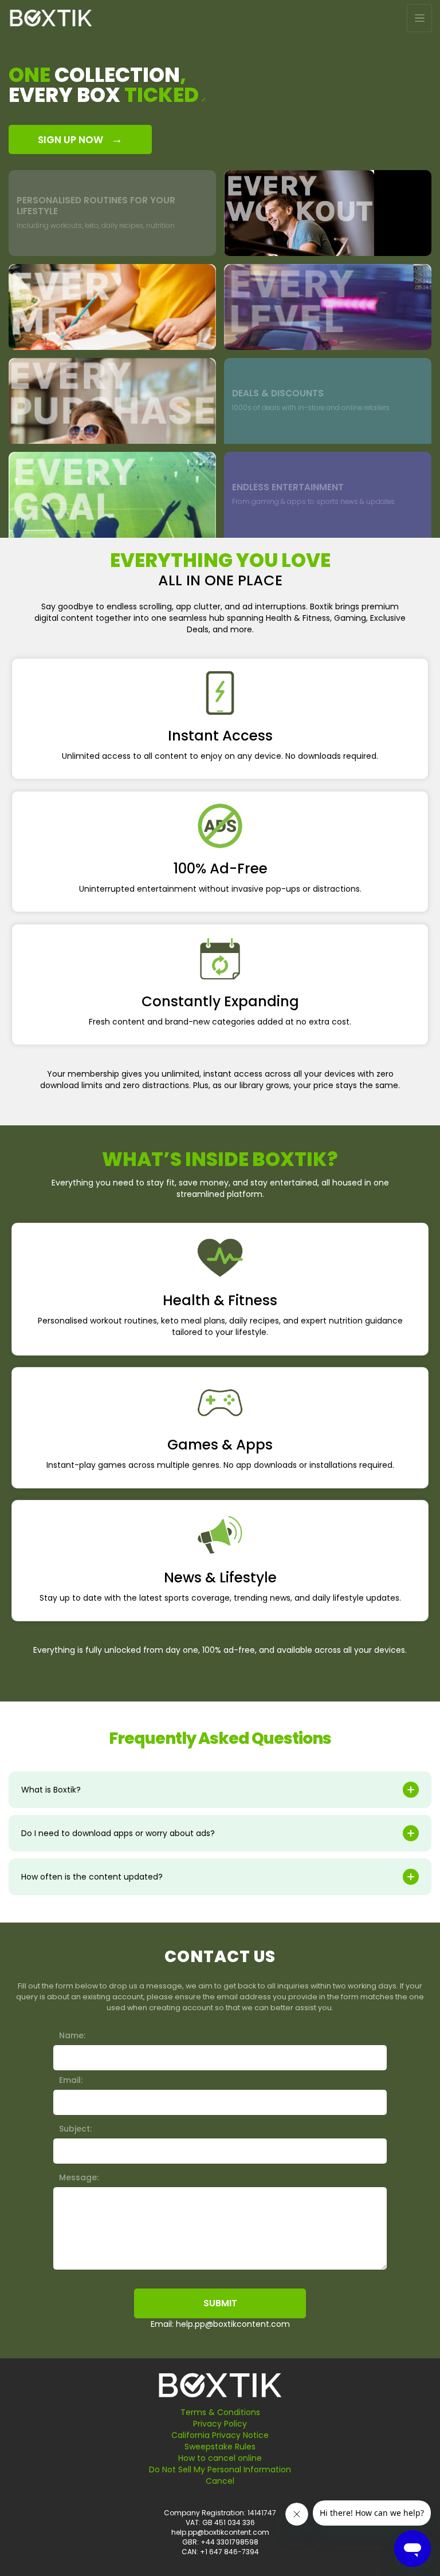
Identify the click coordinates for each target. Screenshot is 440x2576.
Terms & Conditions (220, 2412)
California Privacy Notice (220, 2435)
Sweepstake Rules (220, 2447)
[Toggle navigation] (419, 18)
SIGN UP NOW (80, 139)
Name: (72, 2035)
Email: (71, 2080)
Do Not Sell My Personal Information (220, 2469)
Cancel (220, 2481)
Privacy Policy (220, 2424)
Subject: (75, 2129)
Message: (79, 2177)
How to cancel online (220, 2458)
